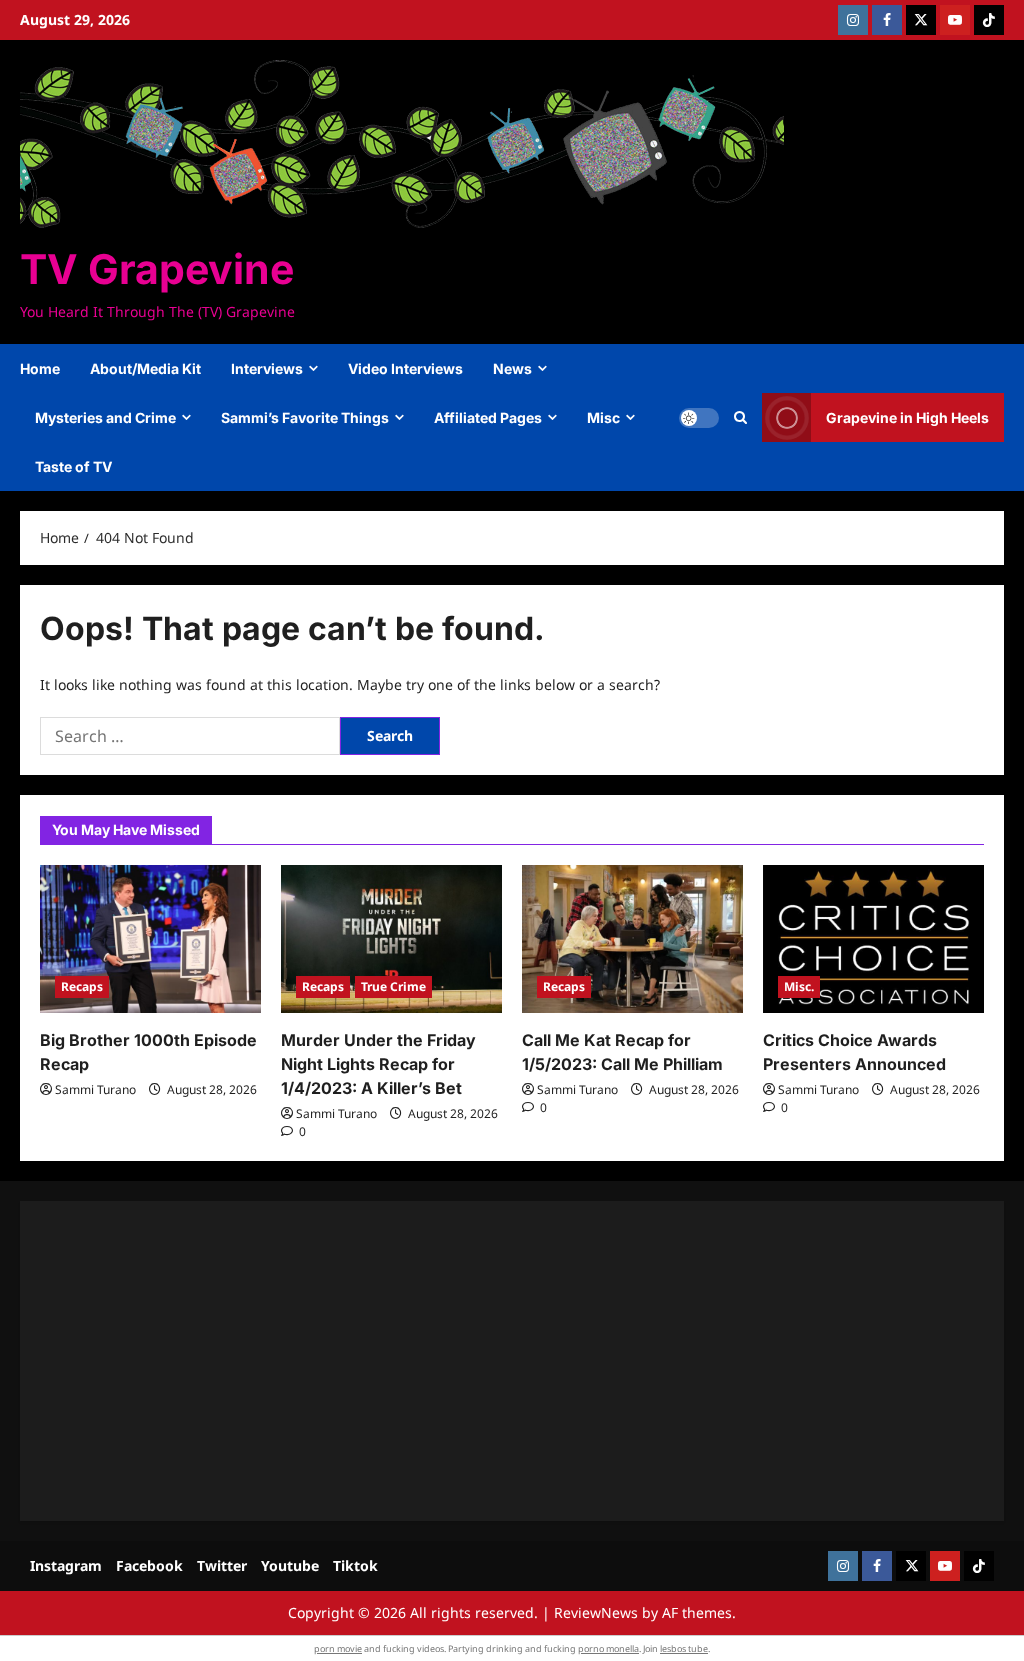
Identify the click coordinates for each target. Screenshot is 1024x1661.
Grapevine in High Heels (907, 417)
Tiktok (355, 1565)
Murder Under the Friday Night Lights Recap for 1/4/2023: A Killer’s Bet (378, 1064)
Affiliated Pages (488, 417)
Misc (603, 417)
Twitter (222, 1565)
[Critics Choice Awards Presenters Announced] (873, 938)
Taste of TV (73, 466)
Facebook (149, 1565)
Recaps (82, 986)
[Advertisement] (512, 1361)
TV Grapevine (157, 269)
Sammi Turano (95, 1089)
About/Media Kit (145, 368)
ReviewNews (596, 1612)
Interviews (267, 368)
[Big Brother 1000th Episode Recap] (150, 938)
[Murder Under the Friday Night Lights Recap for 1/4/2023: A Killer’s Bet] (391, 938)
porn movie (338, 1648)
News (512, 368)
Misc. (799, 986)
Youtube (290, 1565)
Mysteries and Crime (105, 417)
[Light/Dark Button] (699, 418)
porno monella (608, 1648)
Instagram (66, 1565)
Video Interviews (405, 368)
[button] (740, 418)
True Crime (393, 986)
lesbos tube (684, 1648)
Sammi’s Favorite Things (305, 417)
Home (40, 368)
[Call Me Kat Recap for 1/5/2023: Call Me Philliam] (632, 938)
